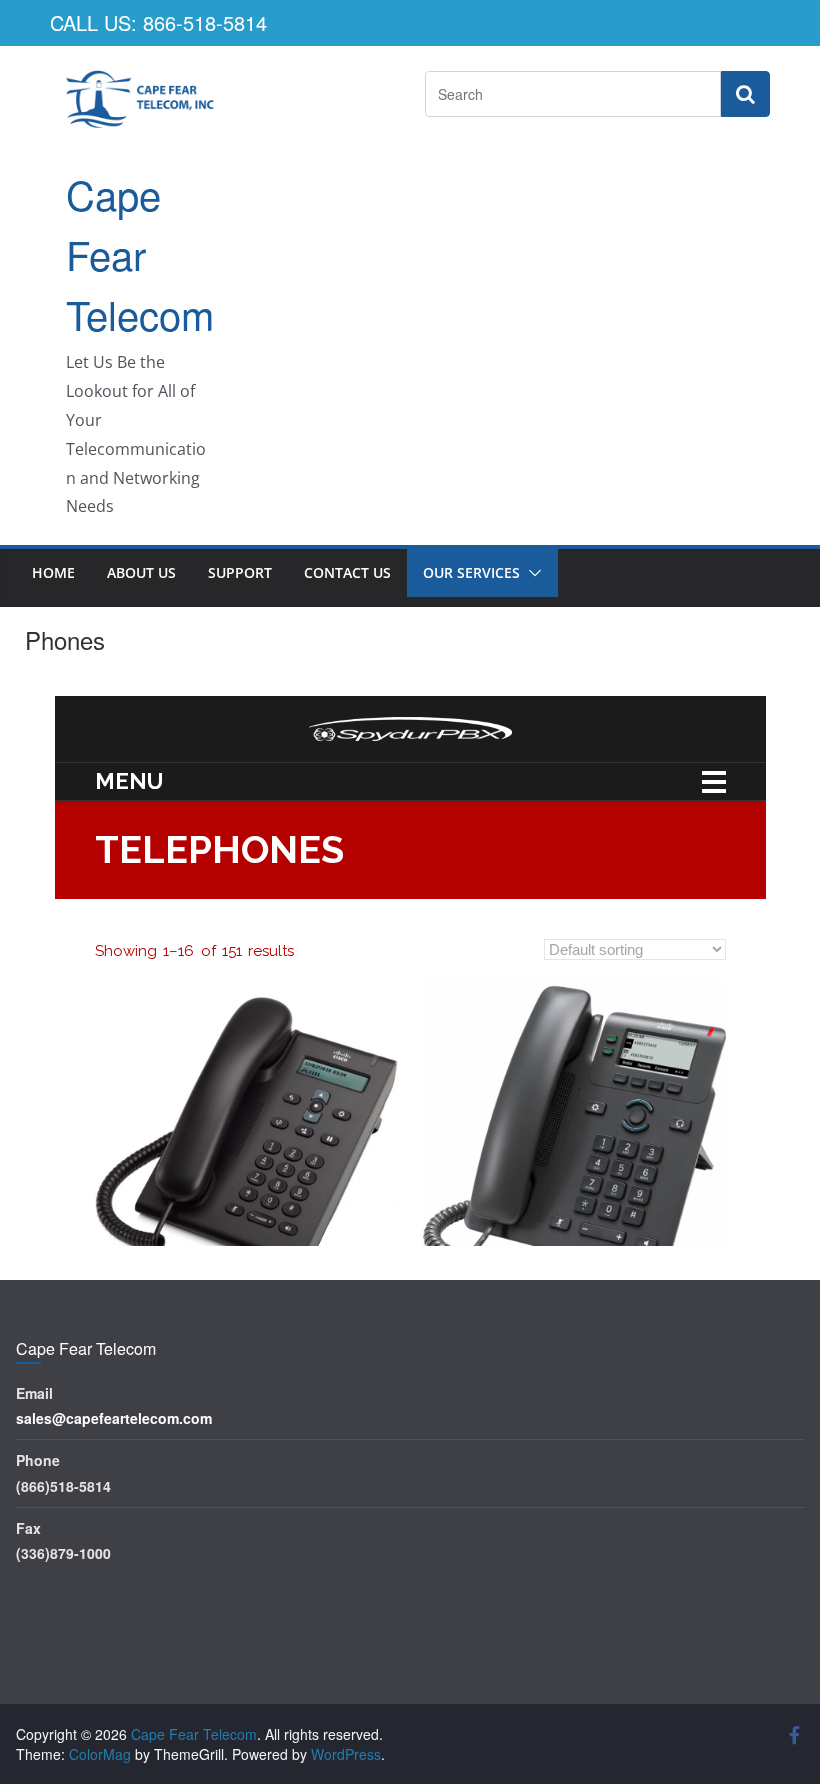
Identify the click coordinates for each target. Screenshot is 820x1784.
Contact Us (347, 572)
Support (240, 572)
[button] (531, 573)
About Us (141, 572)
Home (53, 572)
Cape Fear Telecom (140, 253)
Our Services (471, 572)
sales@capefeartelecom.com (114, 1418)
